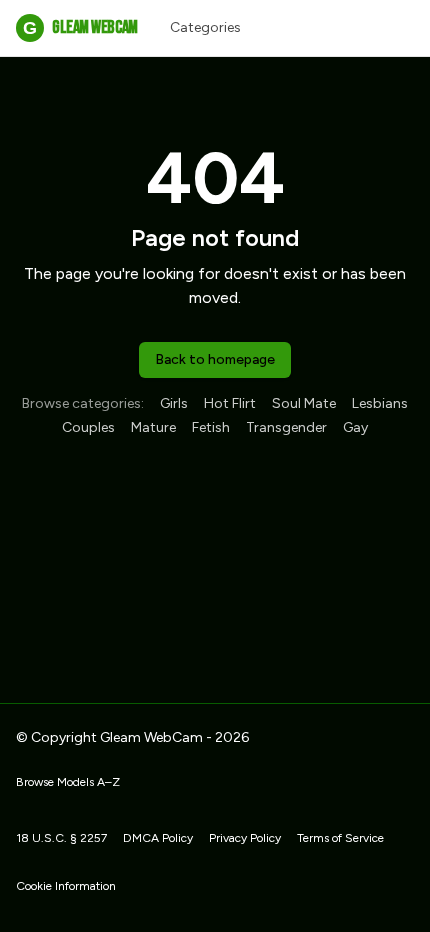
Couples (88, 427)
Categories (205, 27)
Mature (153, 427)
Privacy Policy (245, 838)
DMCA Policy (158, 838)
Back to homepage (215, 359)
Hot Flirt (230, 403)
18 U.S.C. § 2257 (61, 838)
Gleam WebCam (80, 27)
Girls (174, 403)
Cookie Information (66, 886)
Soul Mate (304, 403)
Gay (355, 427)
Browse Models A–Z (68, 782)
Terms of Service (340, 838)
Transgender (286, 427)
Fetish (211, 427)
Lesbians (380, 403)
